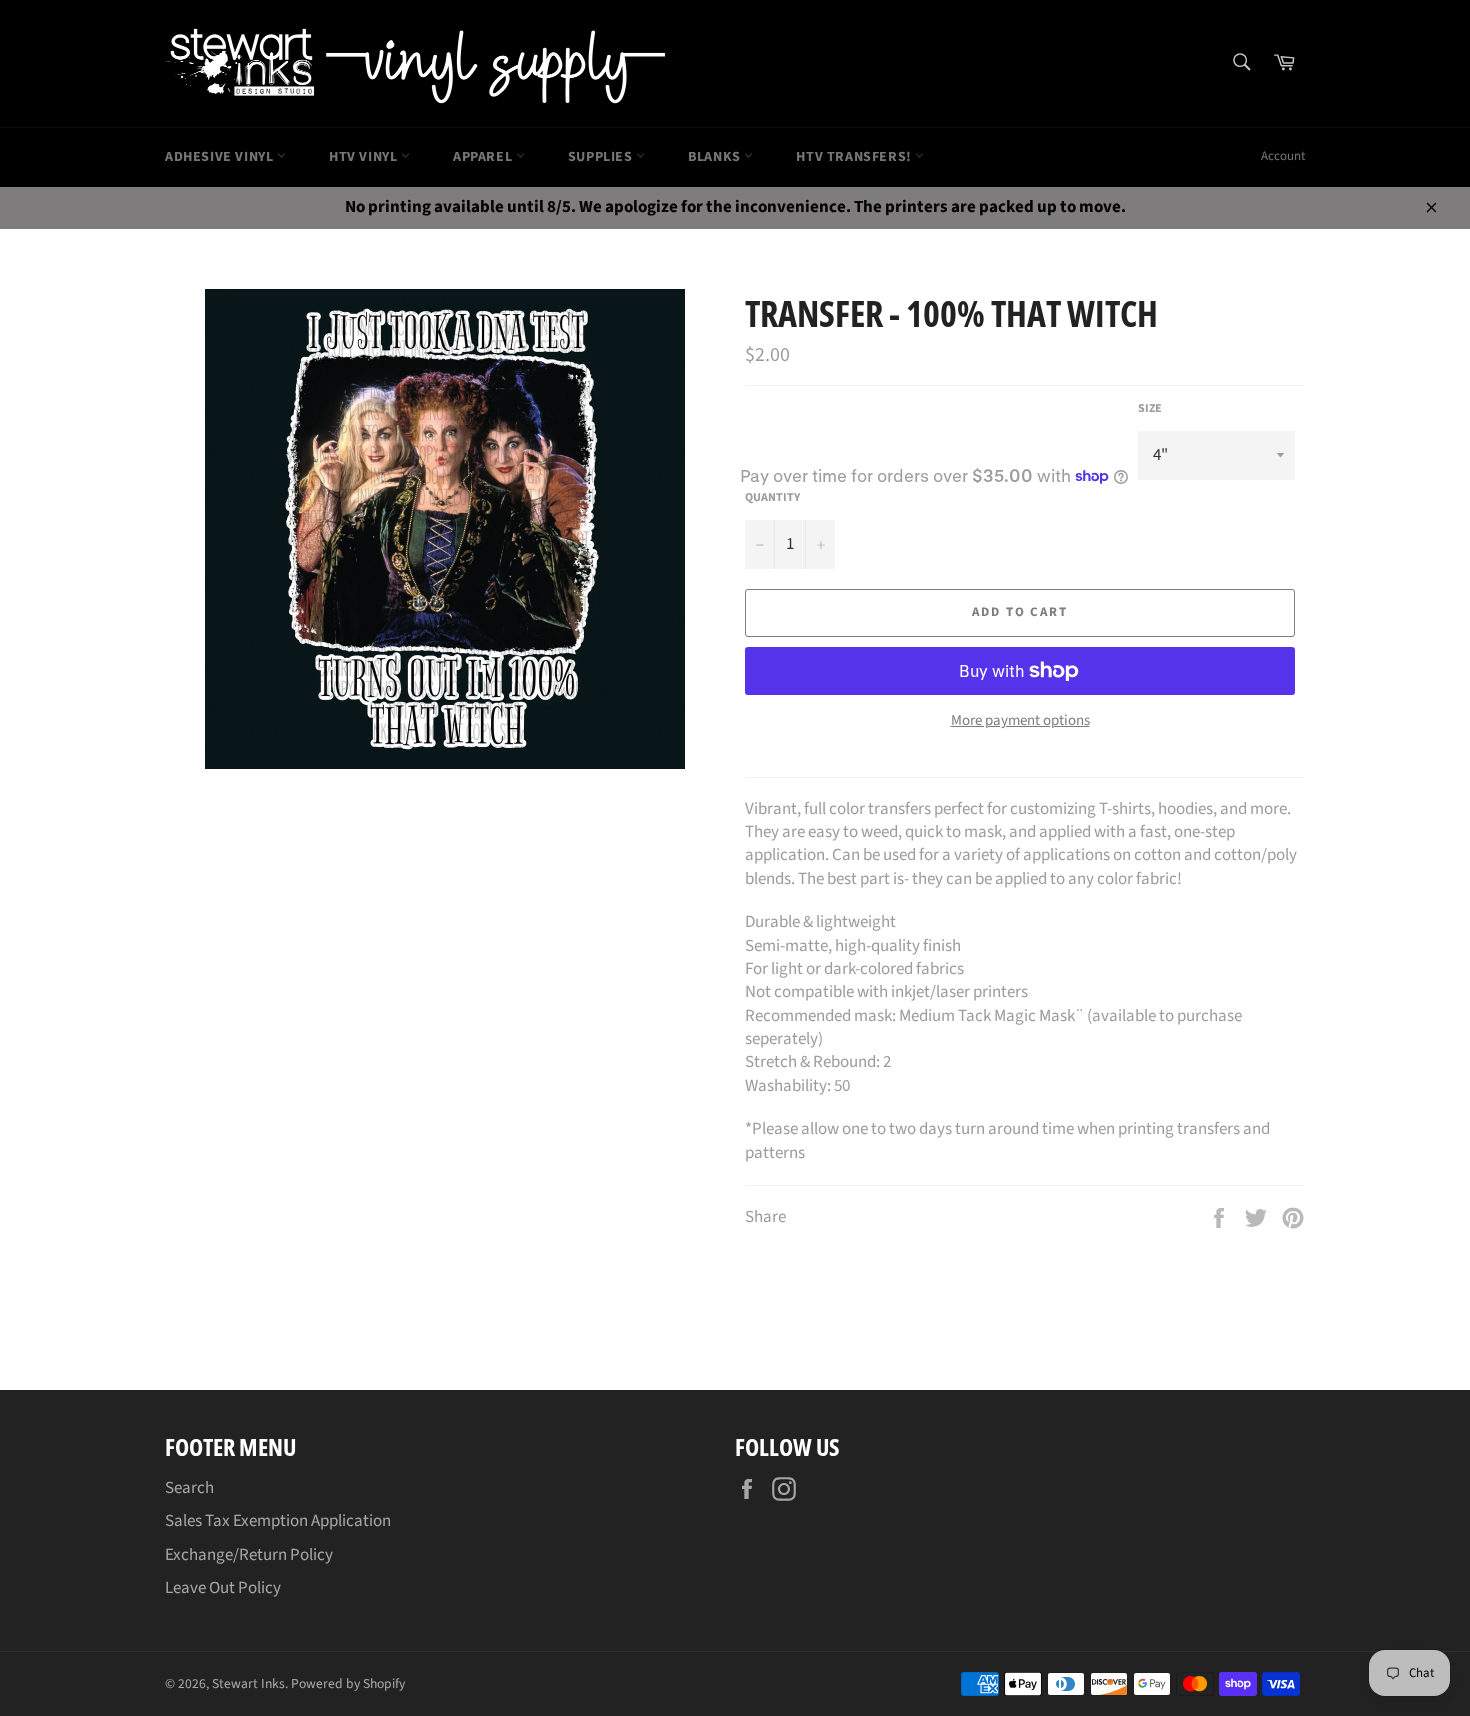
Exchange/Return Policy (249, 1555)
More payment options (1020, 721)
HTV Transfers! (855, 157)
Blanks (716, 157)
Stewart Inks (248, 1683)
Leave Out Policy (223, 1588)
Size (1150, 409)
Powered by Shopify (348, 1683)
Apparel (484, 157)
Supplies (602, 157)
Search (189, 1488)
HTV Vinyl (365, 157)
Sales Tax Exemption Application (278, 1521)
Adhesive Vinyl (221, 157)
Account (1283, 156)
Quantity (772, 498)
